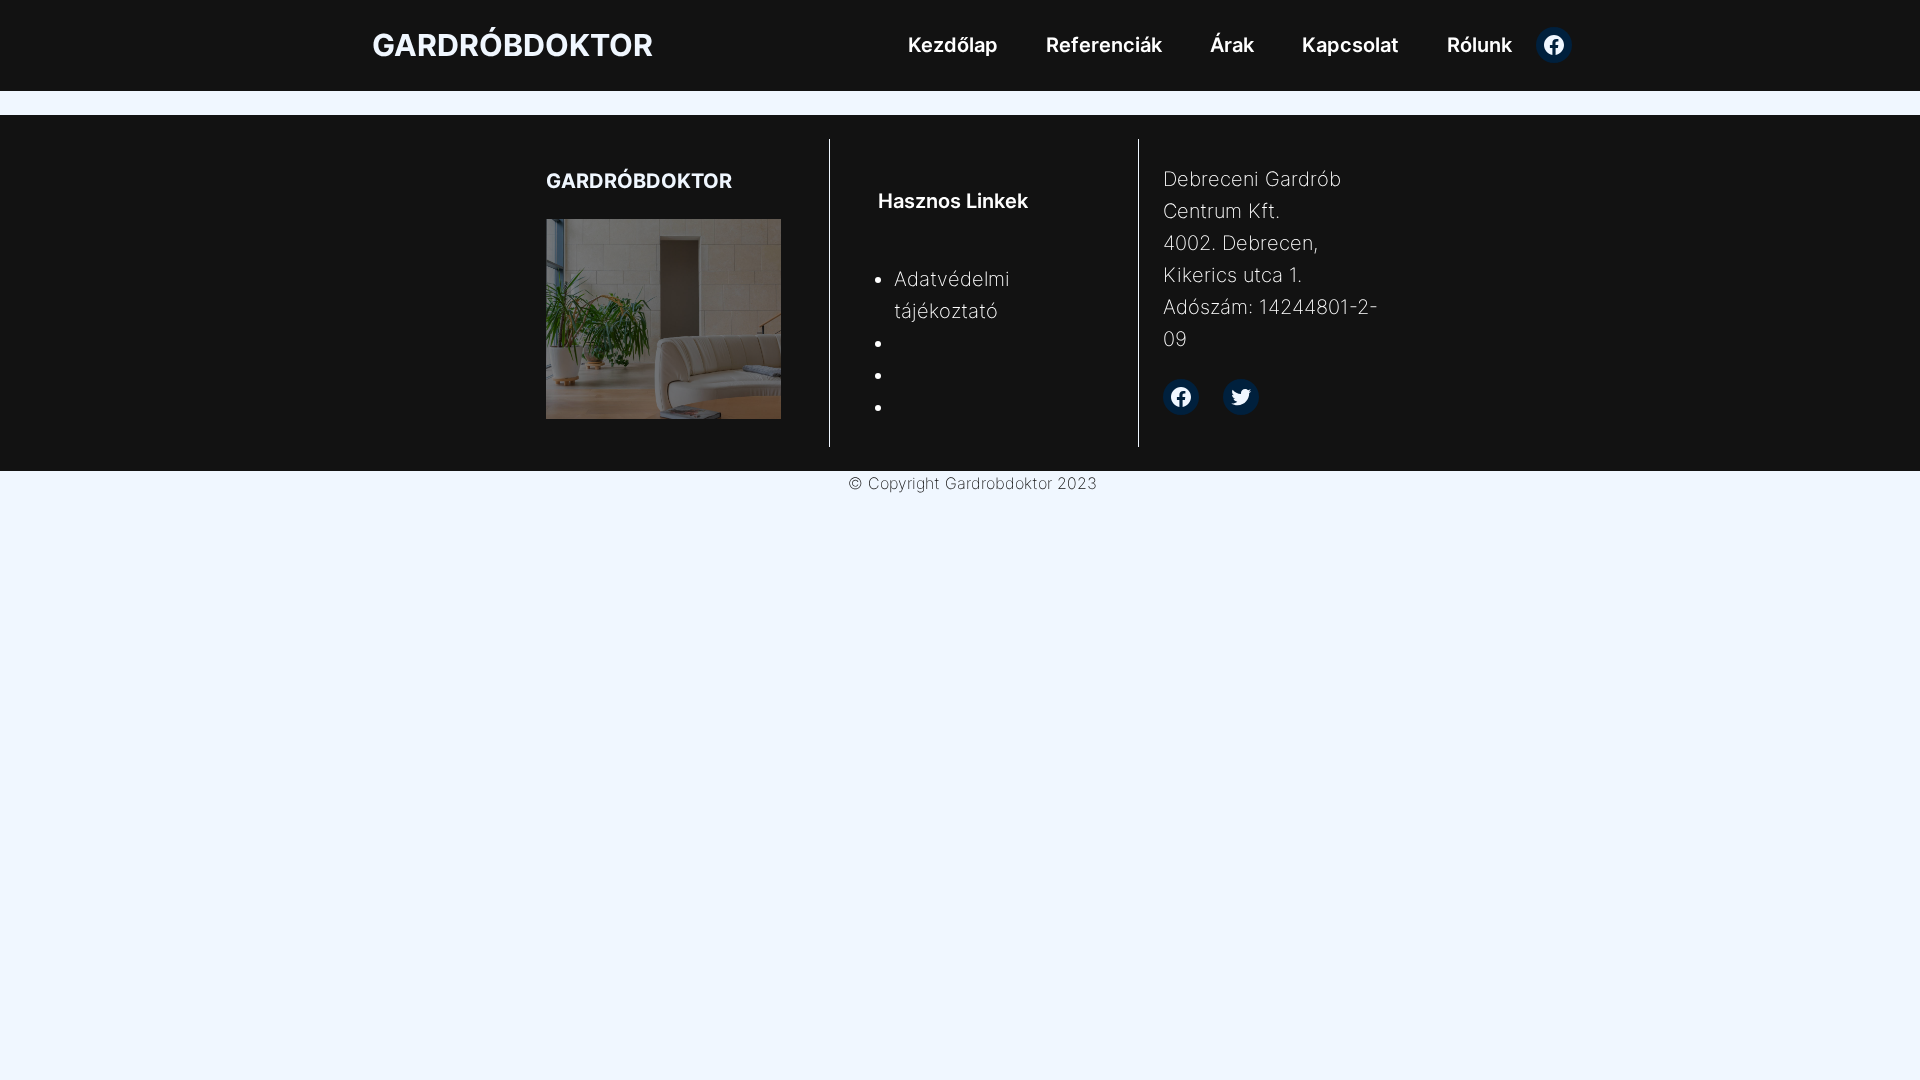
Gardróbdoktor (512, 45)
